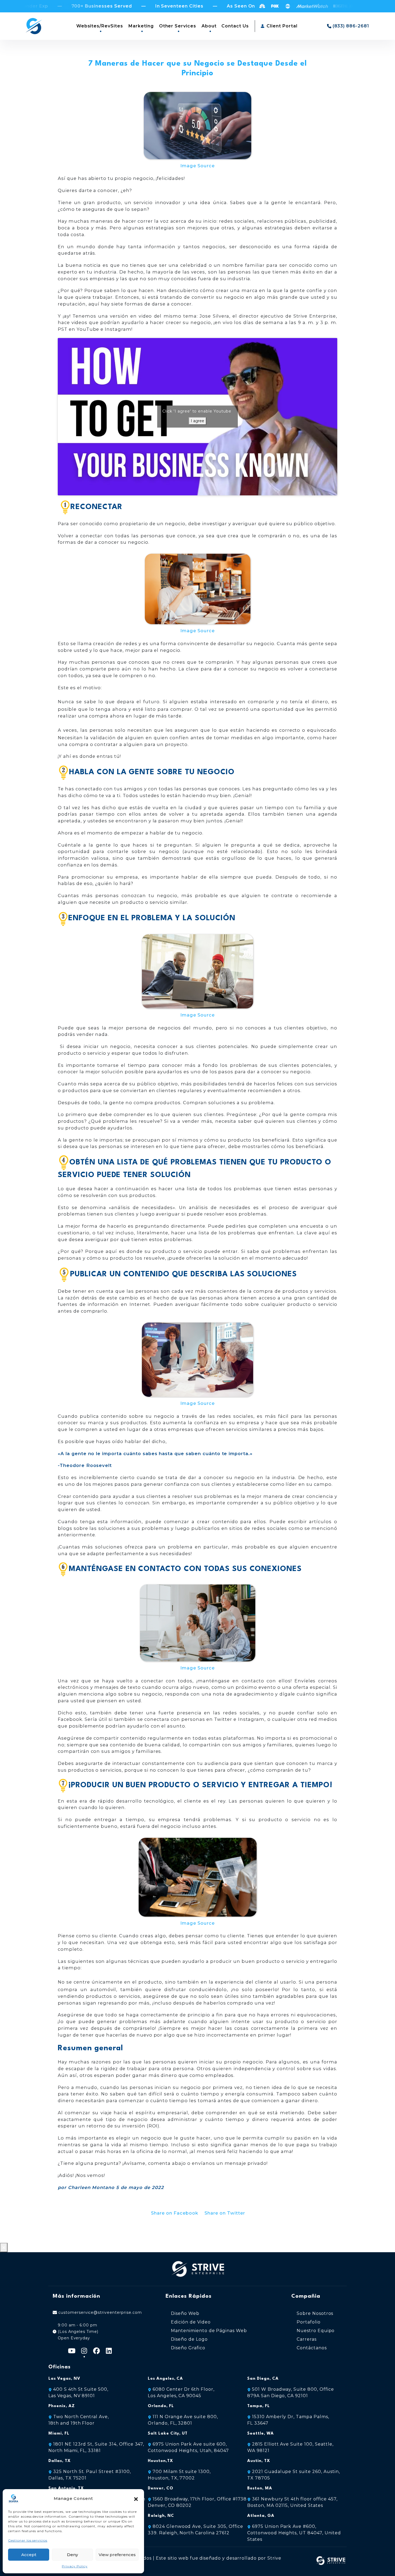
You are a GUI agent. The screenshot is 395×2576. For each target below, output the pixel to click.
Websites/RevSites (100, 26)
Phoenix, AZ (62, 2406)
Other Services (178, 26)
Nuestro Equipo (316, 2331)
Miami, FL (59, 2434)
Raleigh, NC (161, 2516)
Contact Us (235, 26)
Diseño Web (185, 2313)
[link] (294, 2533)
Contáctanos (312, 2348)
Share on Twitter (225, 2213)
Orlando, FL (161, 2406)
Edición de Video (191, 2322)
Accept (29, 2555)
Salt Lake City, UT (168, 2434)
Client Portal (281, 26)
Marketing (141, 26)
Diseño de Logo (189, 2339)
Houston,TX (160, 2461)
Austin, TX (259, 2461)
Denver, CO (161, 2488)
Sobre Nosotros (315, 2313)
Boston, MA (260, 2488)
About (209, 26)
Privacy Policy (75, 2566)
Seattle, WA (261, 2434)
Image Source (198, 166)
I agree (198, 421)
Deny (72, 2555)
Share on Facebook (175, 2213)
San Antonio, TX (66, 2488)
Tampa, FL (258, 2406)
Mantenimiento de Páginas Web (209, 2331)
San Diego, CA (263, 2379)
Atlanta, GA (261, 2516)
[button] (136, 2499)
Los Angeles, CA (165, 2379)
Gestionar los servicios (28, 2540)
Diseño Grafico (188, 2348)
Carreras (307, 2339)
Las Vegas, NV (64, 2379)
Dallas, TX (60, 2461)
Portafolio (309, 2322)
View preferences (117, 2555)
